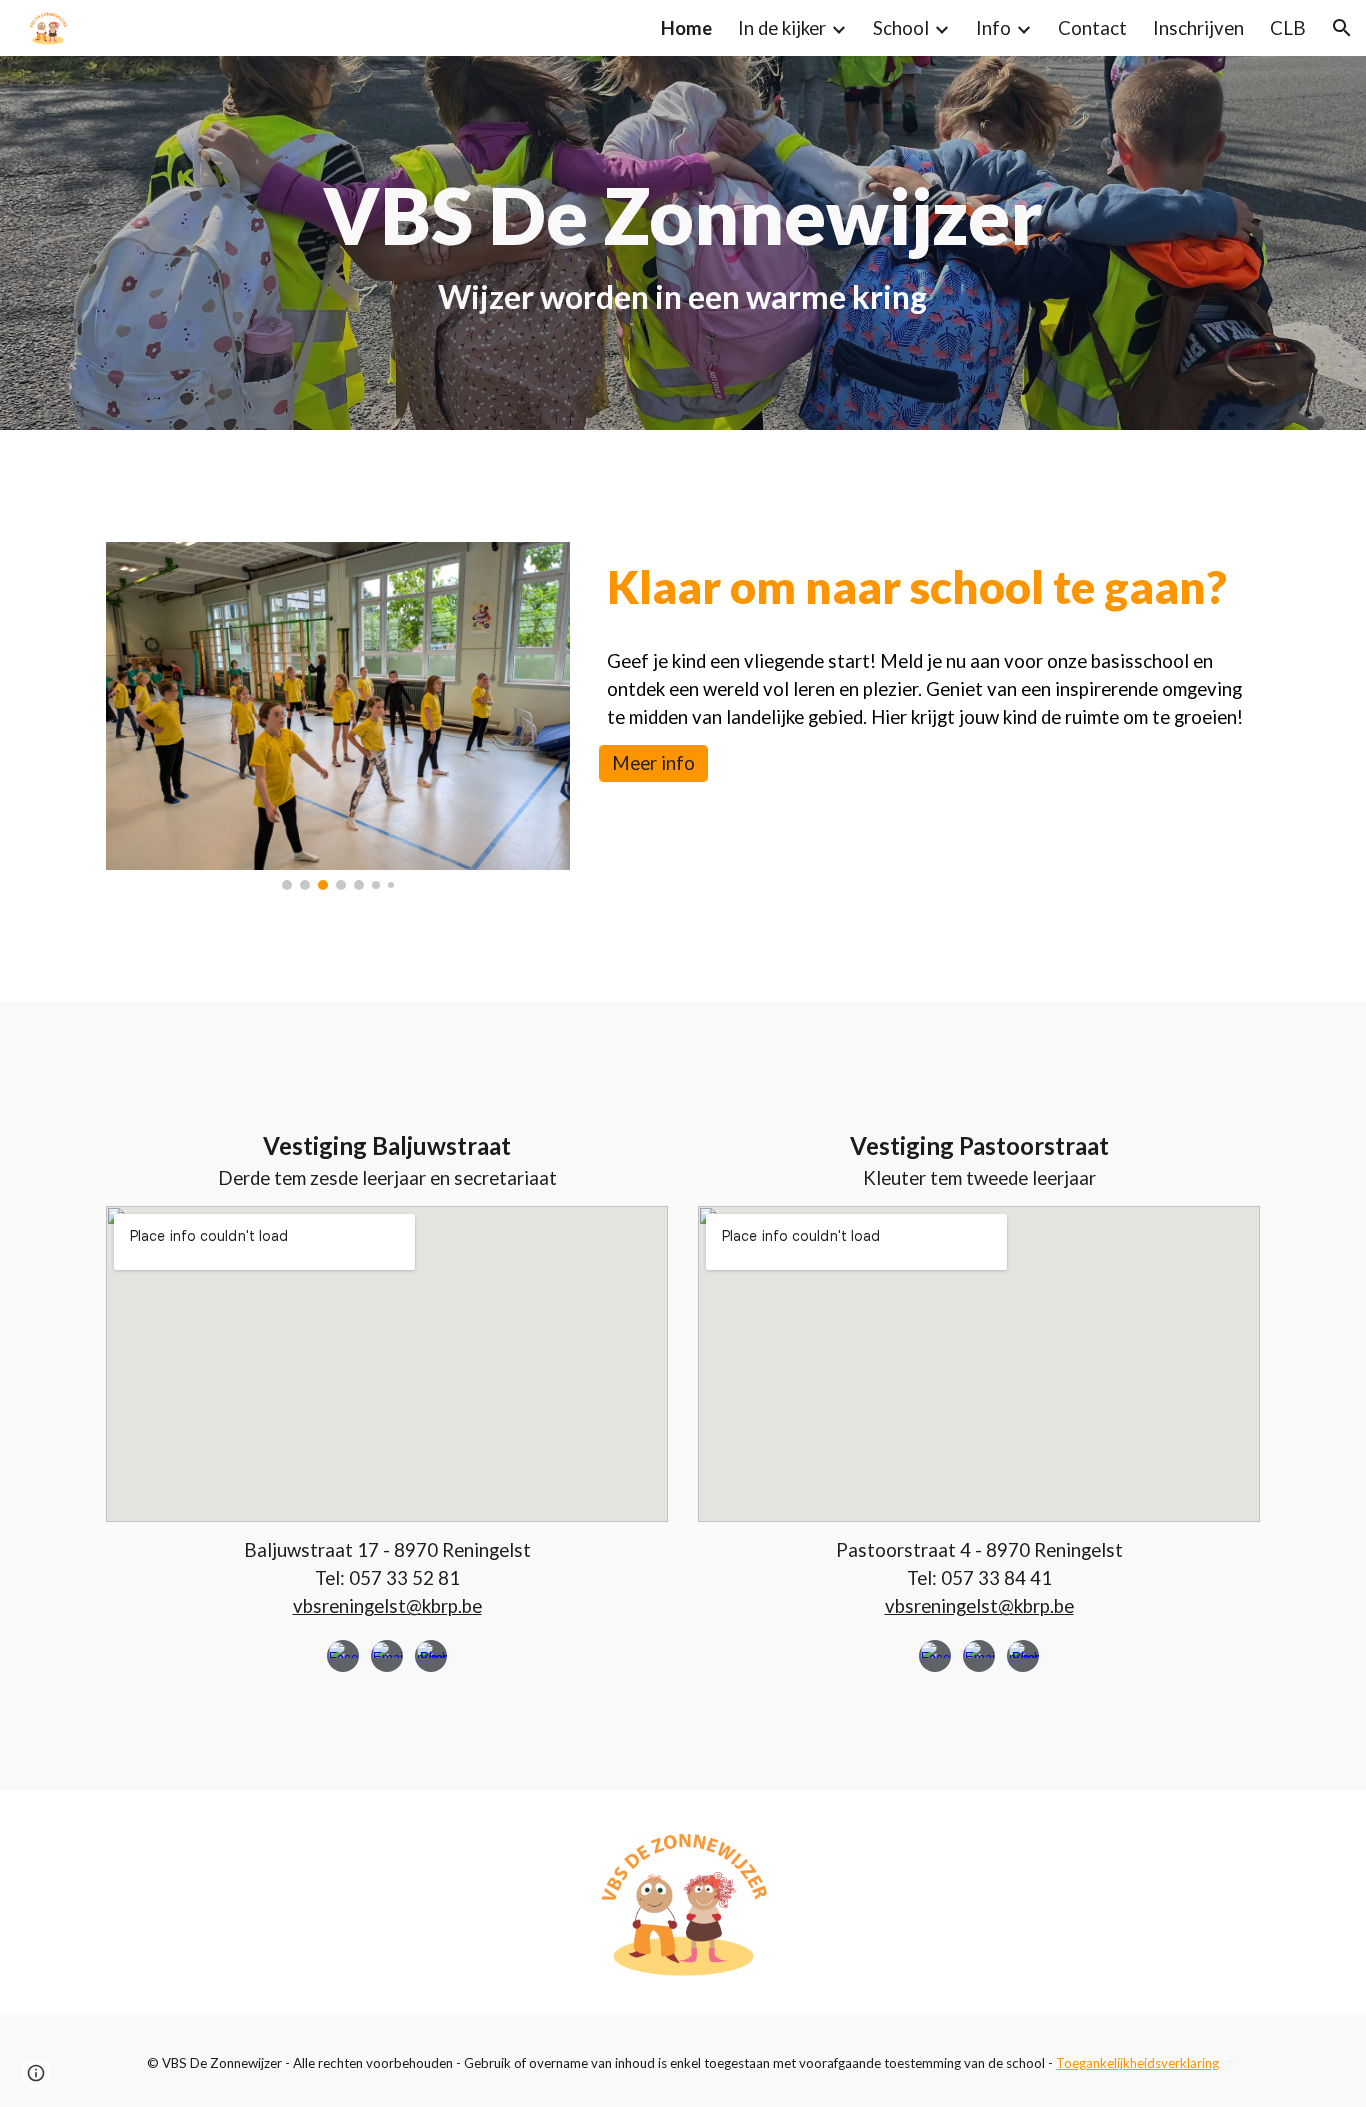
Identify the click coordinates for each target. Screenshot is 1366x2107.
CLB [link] (1288, 28)
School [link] (901, 28)
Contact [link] (1092, 28)
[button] (1342, 28)
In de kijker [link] (782, 28)
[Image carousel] (338, 716)
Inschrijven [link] (1198, 28)
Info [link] (993, 28)
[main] (683, 242)
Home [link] (686, 28)
